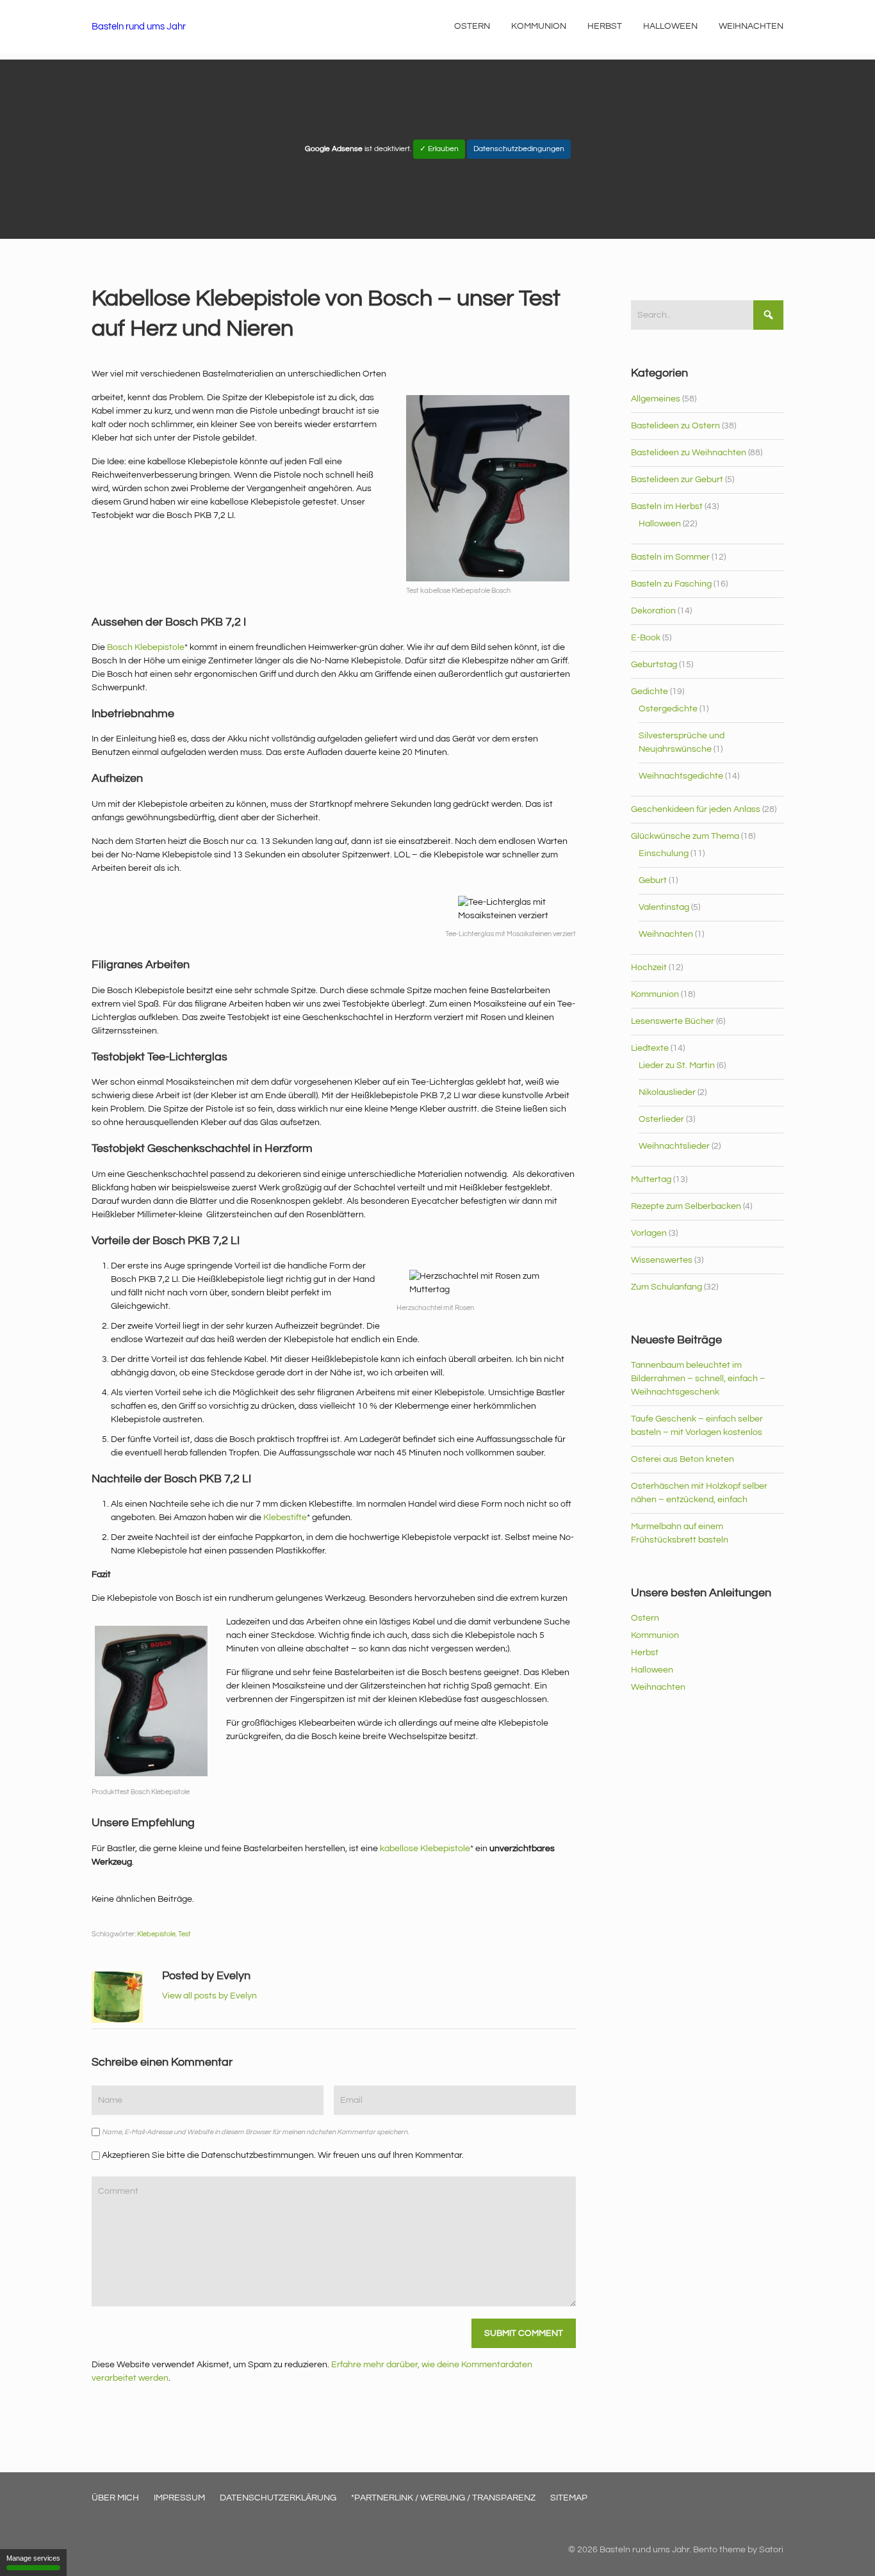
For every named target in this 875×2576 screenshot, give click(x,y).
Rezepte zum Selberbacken (686, 1206)
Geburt (653, 880)
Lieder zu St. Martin (677, 1065)
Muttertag (651, 1179)
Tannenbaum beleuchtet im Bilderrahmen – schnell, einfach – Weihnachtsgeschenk (698, 1379)
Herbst (645, 1653)
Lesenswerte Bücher (673, 1021)
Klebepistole (156, 1934)
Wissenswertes (662, 1260)
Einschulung (664, 854)
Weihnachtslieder (674, 1146)
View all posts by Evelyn (209, 1996)
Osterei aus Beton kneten (683, 1459)
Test (184, 1934)
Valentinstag (664, 907)
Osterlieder (661, 1119)
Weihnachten (666, 934)
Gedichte (650, 692)
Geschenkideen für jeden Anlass (696, 809)
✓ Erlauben (439, 149)
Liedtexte (650, 1048)
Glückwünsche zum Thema (685, 836)
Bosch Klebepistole (146, 647)
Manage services (33, 2558)
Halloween (660, 524)
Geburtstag (654, 665)
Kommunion (655, 994)
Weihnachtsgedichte (681, 776)
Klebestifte (285, 1518)
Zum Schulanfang (666, 1287)
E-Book (646, 638)
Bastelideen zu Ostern (675, 426)
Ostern (645, 1618)
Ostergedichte (668, 709)
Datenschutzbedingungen (519, 149)
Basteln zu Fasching (671, 584)
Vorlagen (649, 1233)
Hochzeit (649, 968)
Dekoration (653, 611)
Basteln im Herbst (667, 506)
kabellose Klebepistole (425, 1849)
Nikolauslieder (667, 1092)
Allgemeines (656, 399)
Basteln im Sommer (670, 557)
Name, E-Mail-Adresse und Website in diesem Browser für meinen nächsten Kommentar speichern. (255, 2132)
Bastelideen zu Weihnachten (689, 453)
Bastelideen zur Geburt (677, 480)
